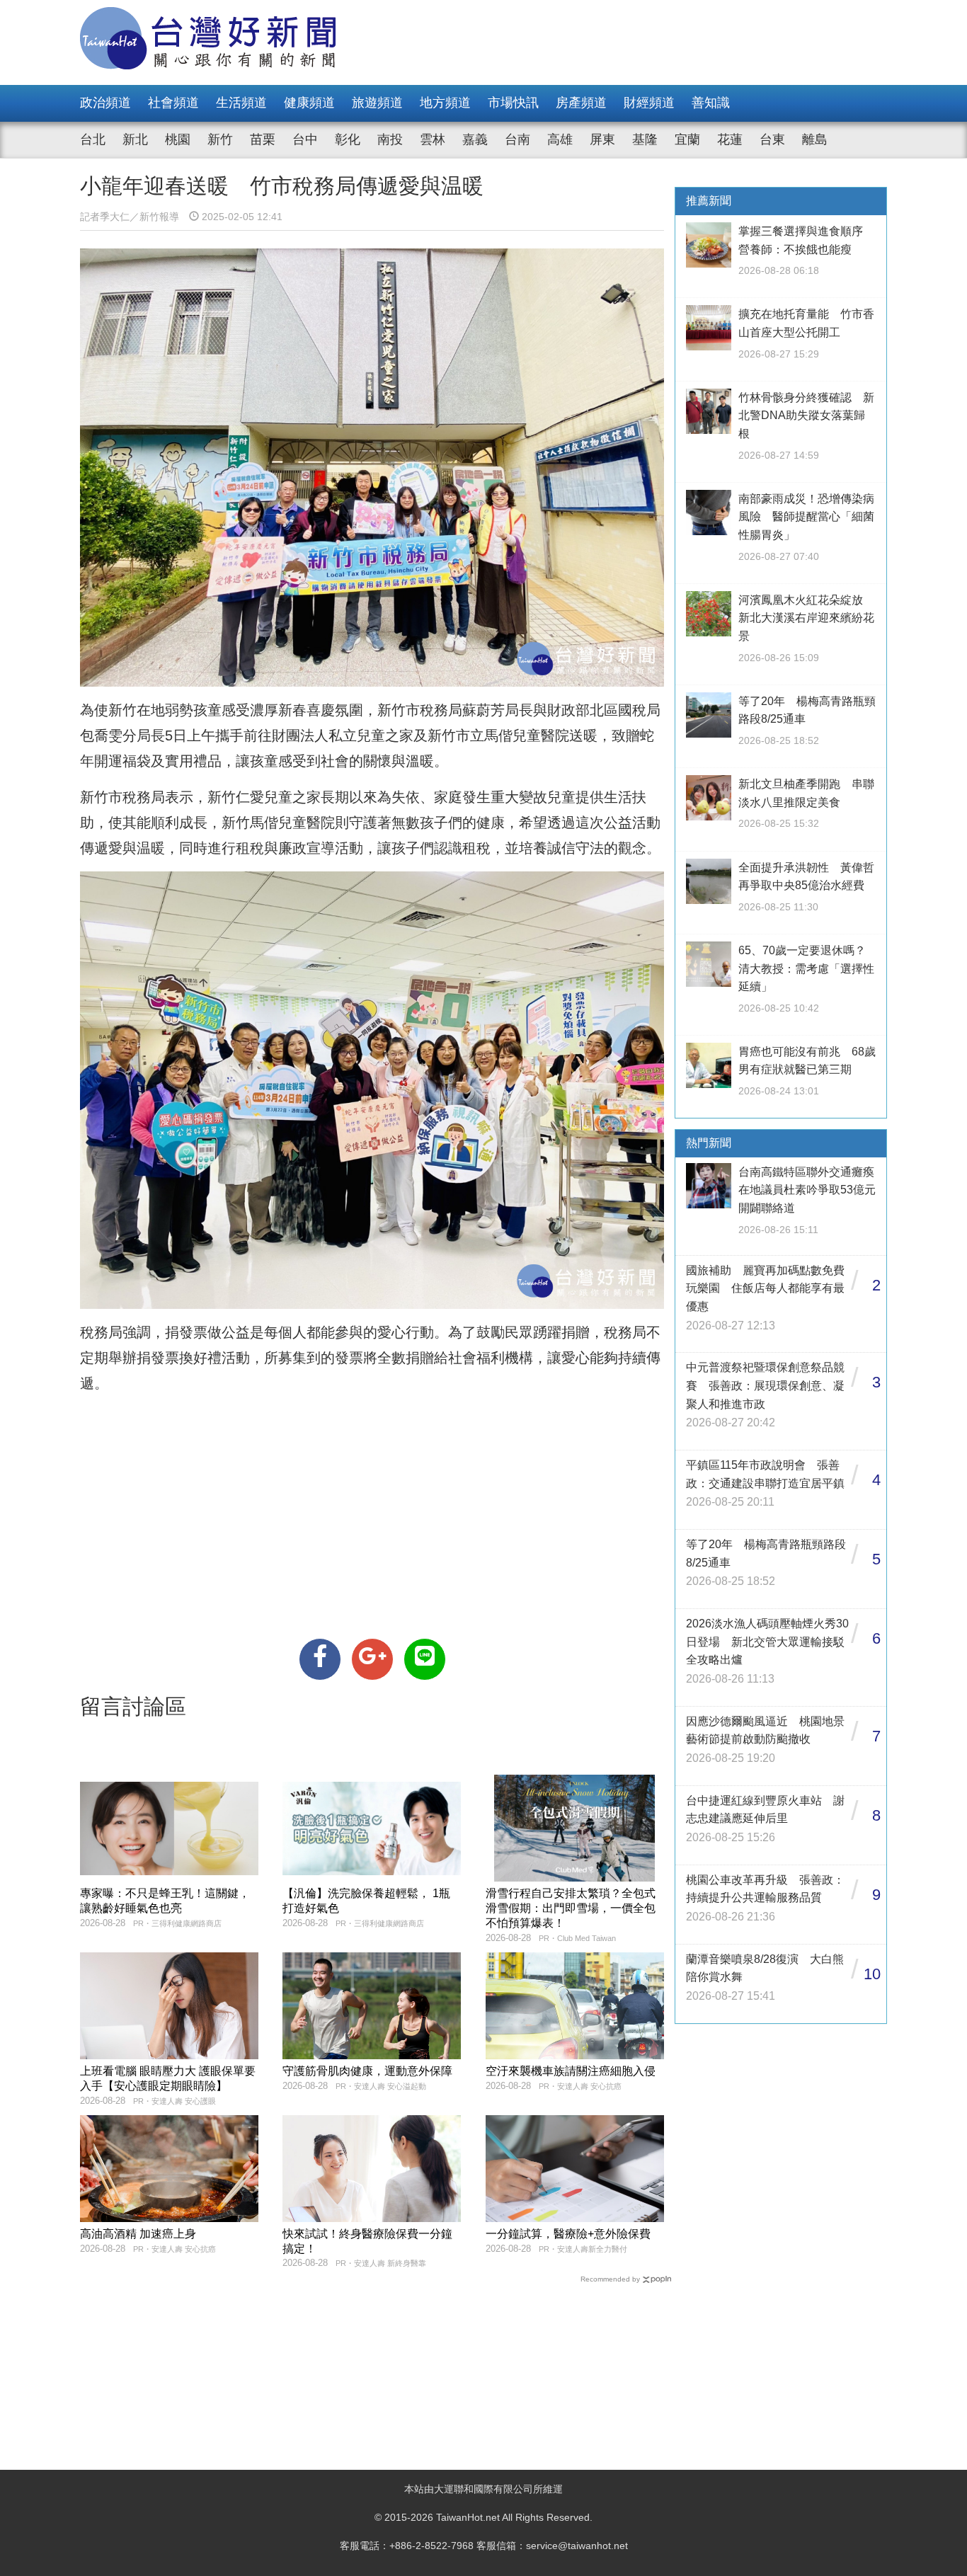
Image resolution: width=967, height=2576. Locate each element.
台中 (305, 139)
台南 (517, 139)
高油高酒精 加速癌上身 (138, 2234)
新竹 (220, 139)
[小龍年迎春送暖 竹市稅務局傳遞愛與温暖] (320, 1659)
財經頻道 (649, 103)
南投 (390, 139)
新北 (135, 139)
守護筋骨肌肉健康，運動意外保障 (367, 2071)
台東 (772, 139)
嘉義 (475, 139)
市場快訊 (513, 103)
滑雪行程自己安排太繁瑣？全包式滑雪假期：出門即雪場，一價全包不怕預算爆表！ (571, 1908)
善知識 (711, 103)
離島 (815, 139)
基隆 (645, 139)
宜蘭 (687, 139)
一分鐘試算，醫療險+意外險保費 (568, 2234)
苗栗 (263, 139)
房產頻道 (581, 103)
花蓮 (730, 139)
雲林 (433, 139)
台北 (93, 139)
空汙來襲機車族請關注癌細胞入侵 (571, 2071)
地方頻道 (445, 103)
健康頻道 (309, 103)
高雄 (560, 139)
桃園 (178, 139)
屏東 (602, 139)
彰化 (348, 139)
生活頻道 (241, 103)
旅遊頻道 (377, 103)
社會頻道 (173, 103)
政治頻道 (105, 103)
